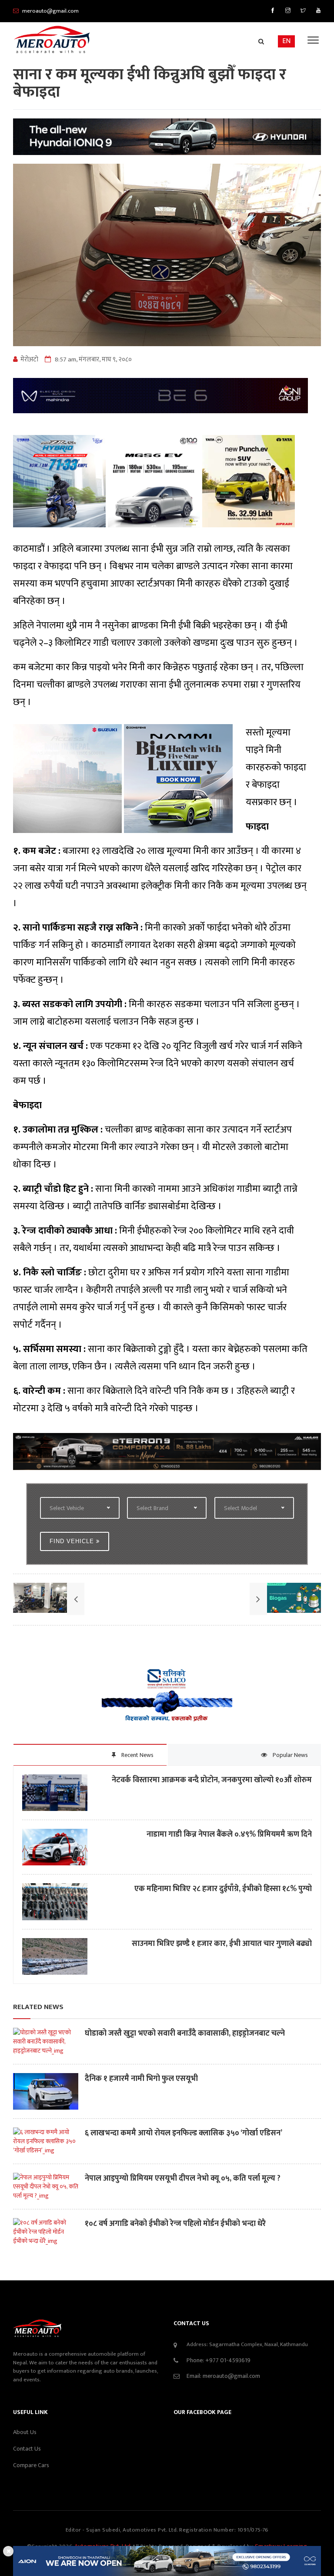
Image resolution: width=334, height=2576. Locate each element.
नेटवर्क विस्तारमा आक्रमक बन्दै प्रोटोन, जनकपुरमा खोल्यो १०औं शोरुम (212, 1780)
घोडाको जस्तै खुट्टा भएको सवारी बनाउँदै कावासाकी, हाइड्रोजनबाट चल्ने (185, 2034)
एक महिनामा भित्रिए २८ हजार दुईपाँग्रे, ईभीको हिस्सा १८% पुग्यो (223, 1889)
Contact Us (27, 2449)
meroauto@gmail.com (231, 2376)
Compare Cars (31, 2465)
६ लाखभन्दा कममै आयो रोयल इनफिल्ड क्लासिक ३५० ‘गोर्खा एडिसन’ (184, 2133)
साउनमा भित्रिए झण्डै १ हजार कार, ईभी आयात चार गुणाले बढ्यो (222, 1944)
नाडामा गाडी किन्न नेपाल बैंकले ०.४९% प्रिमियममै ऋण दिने (229, 1835)
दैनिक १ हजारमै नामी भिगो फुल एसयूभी (141, 2079)
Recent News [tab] (137, 1755)
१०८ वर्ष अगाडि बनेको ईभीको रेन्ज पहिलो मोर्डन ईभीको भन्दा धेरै (175, 2224)
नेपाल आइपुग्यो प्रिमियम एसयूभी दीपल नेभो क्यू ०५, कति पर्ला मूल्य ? (183, 2179)
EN (286, 41)
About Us (25, 2432)
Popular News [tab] (290, 1755)
